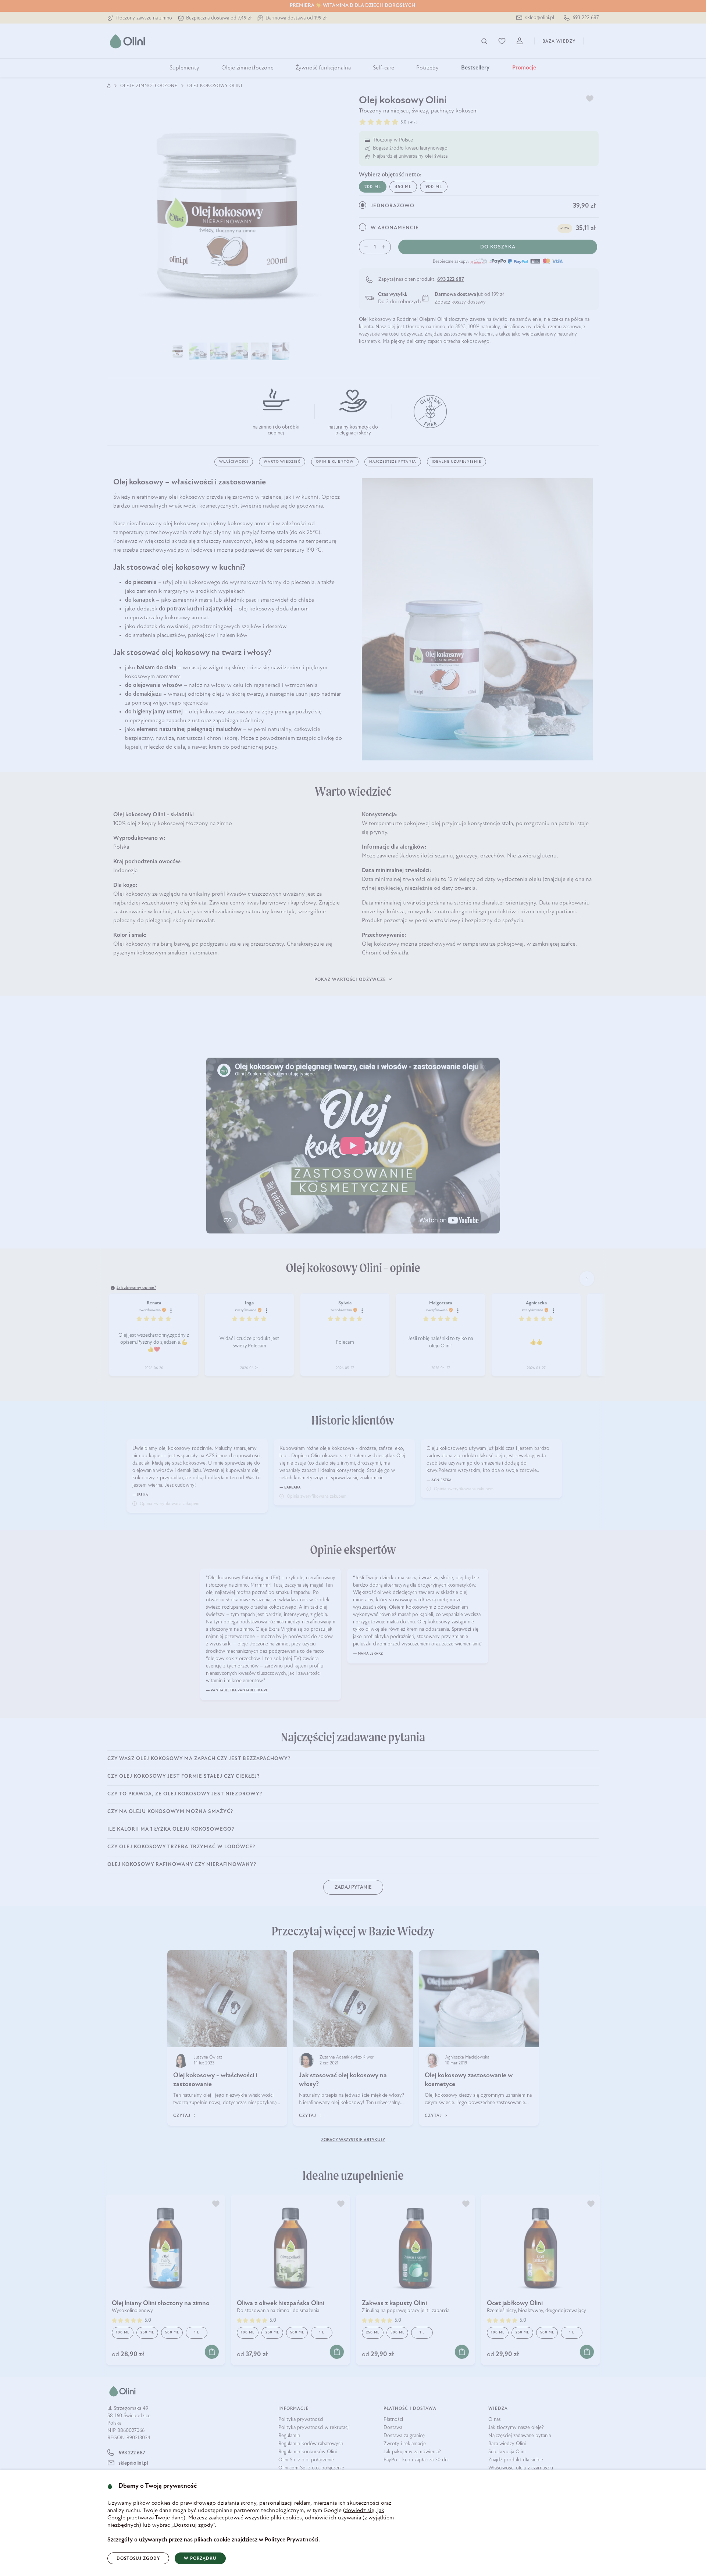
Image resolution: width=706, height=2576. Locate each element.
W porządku (200, 2559)
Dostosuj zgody (138, 2559)
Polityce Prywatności (292, 2540)
